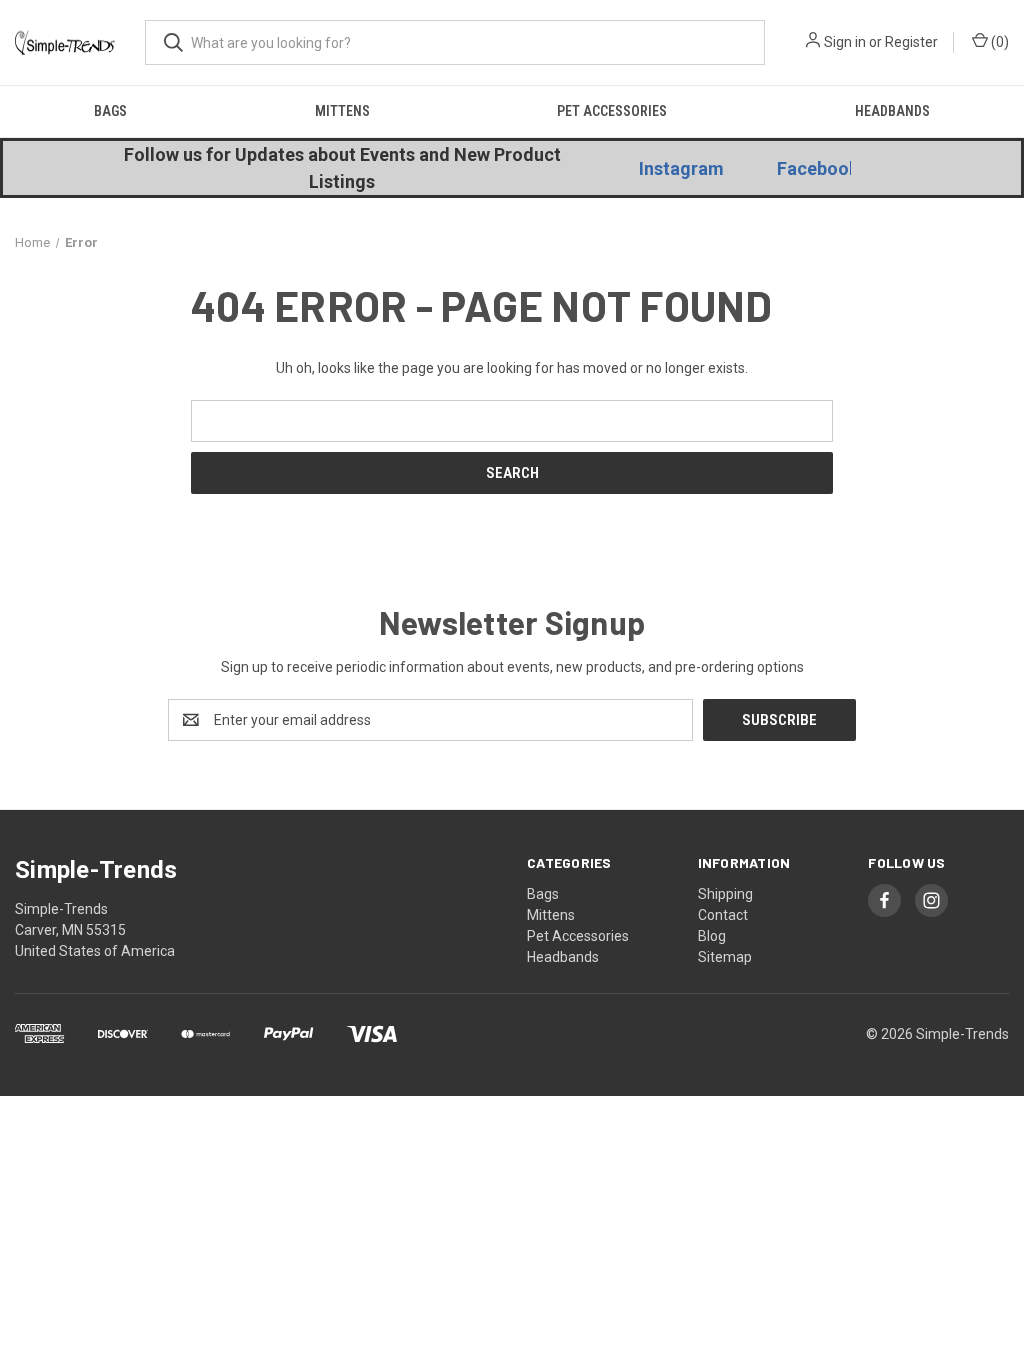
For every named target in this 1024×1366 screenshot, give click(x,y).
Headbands (892, 111)
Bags (110, 111)
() (998, 42)
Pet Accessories (612, 111)
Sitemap (725, 957)
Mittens (342, 111)
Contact (723, 915)
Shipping (725, 894)
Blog (712, 936)
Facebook (818, 168)
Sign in (845, 42)
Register (911, 42)
